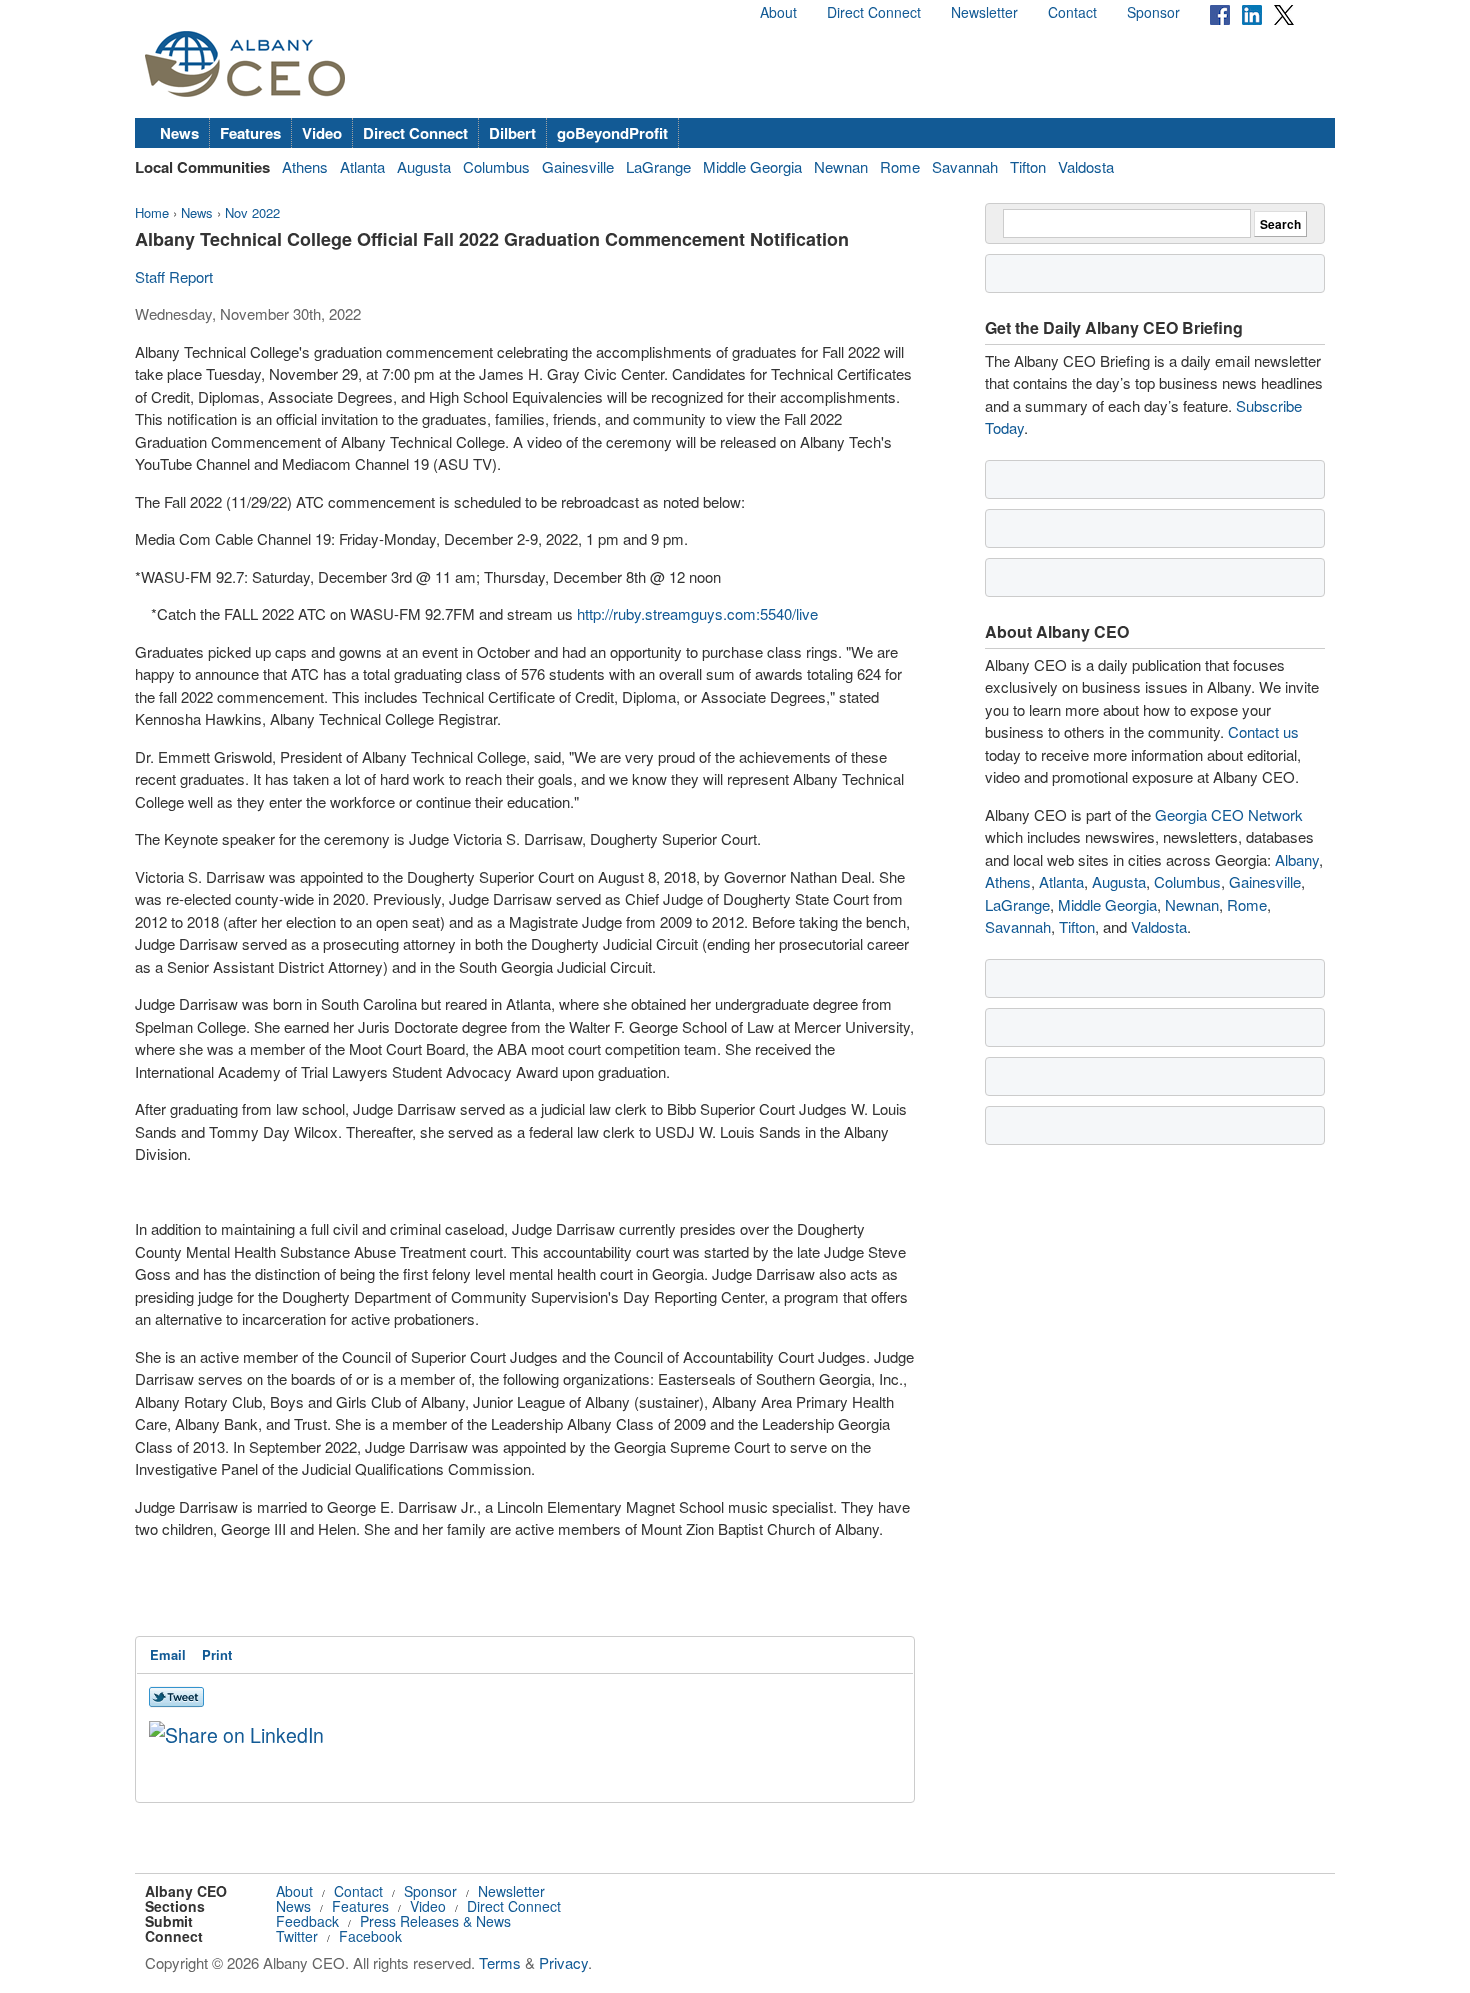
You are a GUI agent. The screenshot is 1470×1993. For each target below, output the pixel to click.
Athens (305, 166)
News (179, 133)
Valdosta (1086, 166)
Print (217, 1654)
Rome (900, 166)
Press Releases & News (435, 1921)
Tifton (1028, 166)
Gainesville (578, 166)
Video (322, 133)
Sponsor (1153, 12)
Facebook (370, 1936)
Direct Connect (874, 12)
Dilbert (512, 133)
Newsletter (984, 12)
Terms (500, 1962)
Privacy (563, 1962)
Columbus (496, 166)
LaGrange (658, 166)
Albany (1297, 859)
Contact (1072, 12)
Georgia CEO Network (1229, 814)
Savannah (965, 166)
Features (250, 133)
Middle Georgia (752, 166)
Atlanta (362, 166)
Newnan (841, 166)
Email (168, 1654)
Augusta (424, 166)
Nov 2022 (252, 212)
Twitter (297, 1936)
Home (152, 212)
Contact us (1263, 731)
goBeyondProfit (612, 133)
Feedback (307, 1921)
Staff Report (174, 276)
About (778, 12)
